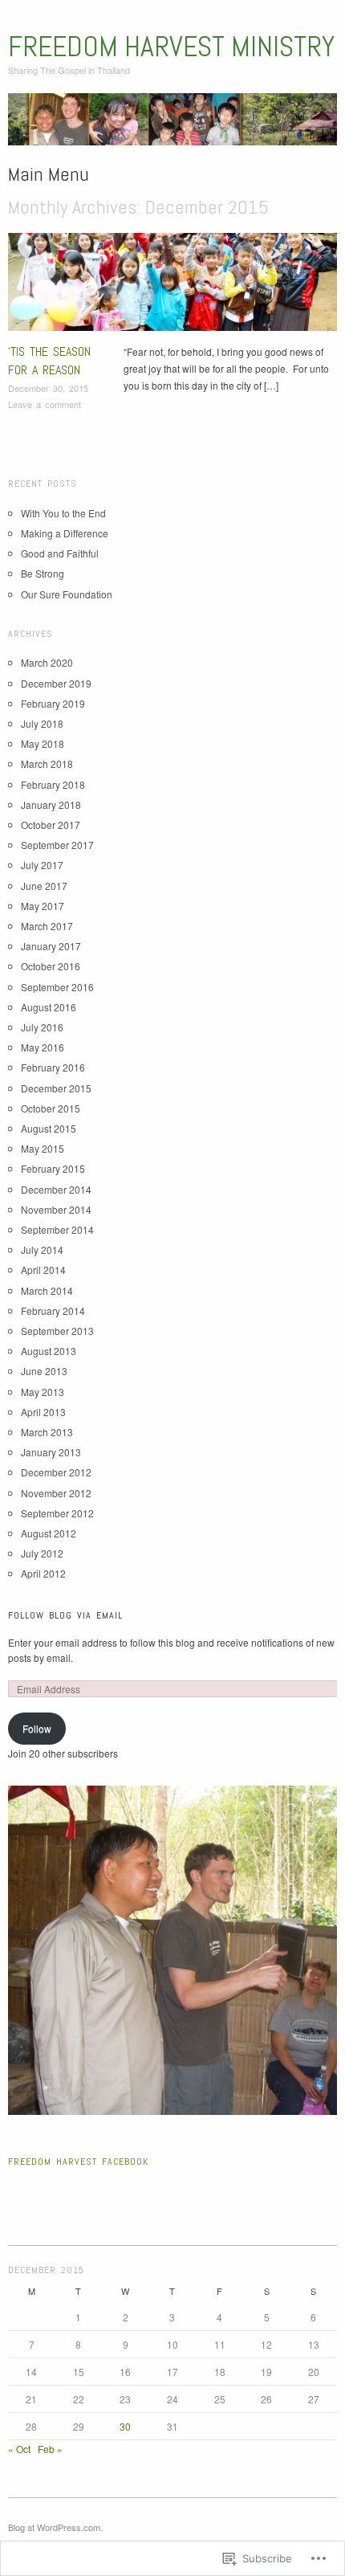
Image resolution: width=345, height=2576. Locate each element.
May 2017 (43, 906)
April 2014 (43, 1270)
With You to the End (63, 513)
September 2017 (57, 845)
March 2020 (47, 662)
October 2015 (51, 1108)
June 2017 (44, 886)
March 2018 (47, 763)
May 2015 (43, 1148)
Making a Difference (65, 533)
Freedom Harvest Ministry (171, 47)
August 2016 (49, 1007)
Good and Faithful (60, 553)
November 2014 (56, 1209)
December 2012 (56, 1472)
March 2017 (47, 926)
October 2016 (51, 966)
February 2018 (53, 784)
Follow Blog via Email (65, 1615)
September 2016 (57, 987)
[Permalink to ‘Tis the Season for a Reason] (172, 286)
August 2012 (49, 1533)
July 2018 (42, 723)
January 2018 (51, 804)
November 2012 (56, 1493)
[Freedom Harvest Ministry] (172, 125)
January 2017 (51, 946)
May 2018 (43, 743)
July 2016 (42, 1027)
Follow (37, 1728)
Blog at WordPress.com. (55, 2527)
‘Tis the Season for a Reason (49, 360)
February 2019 (53, 703)
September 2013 (57, 1331)
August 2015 (49, 1128)
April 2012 (43, 1573)
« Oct (19, 2449)
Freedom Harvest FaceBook (78, 2162)
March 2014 (47, 1290)
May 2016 (43, 1047)
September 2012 (57, 1513)
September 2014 (57, 1229)
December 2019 (56, 683)
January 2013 (51, 1452)
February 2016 (53, 1067)
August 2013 (49, 1351)
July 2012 (42, 1553)
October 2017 (51, 825)
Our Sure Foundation (67, 594)
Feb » (50, 2449)
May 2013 (43, 1392)
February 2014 (53, 1310)
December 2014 (56, 1189)
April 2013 (43, 1412)
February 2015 (53, 1168)
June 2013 (44, 1371)
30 (125, 2426)
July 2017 (42, 865)
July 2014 (42, 1249)
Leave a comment (45, 404)
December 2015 (56, 1088)
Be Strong (43, 573)
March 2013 (47, 1432)
